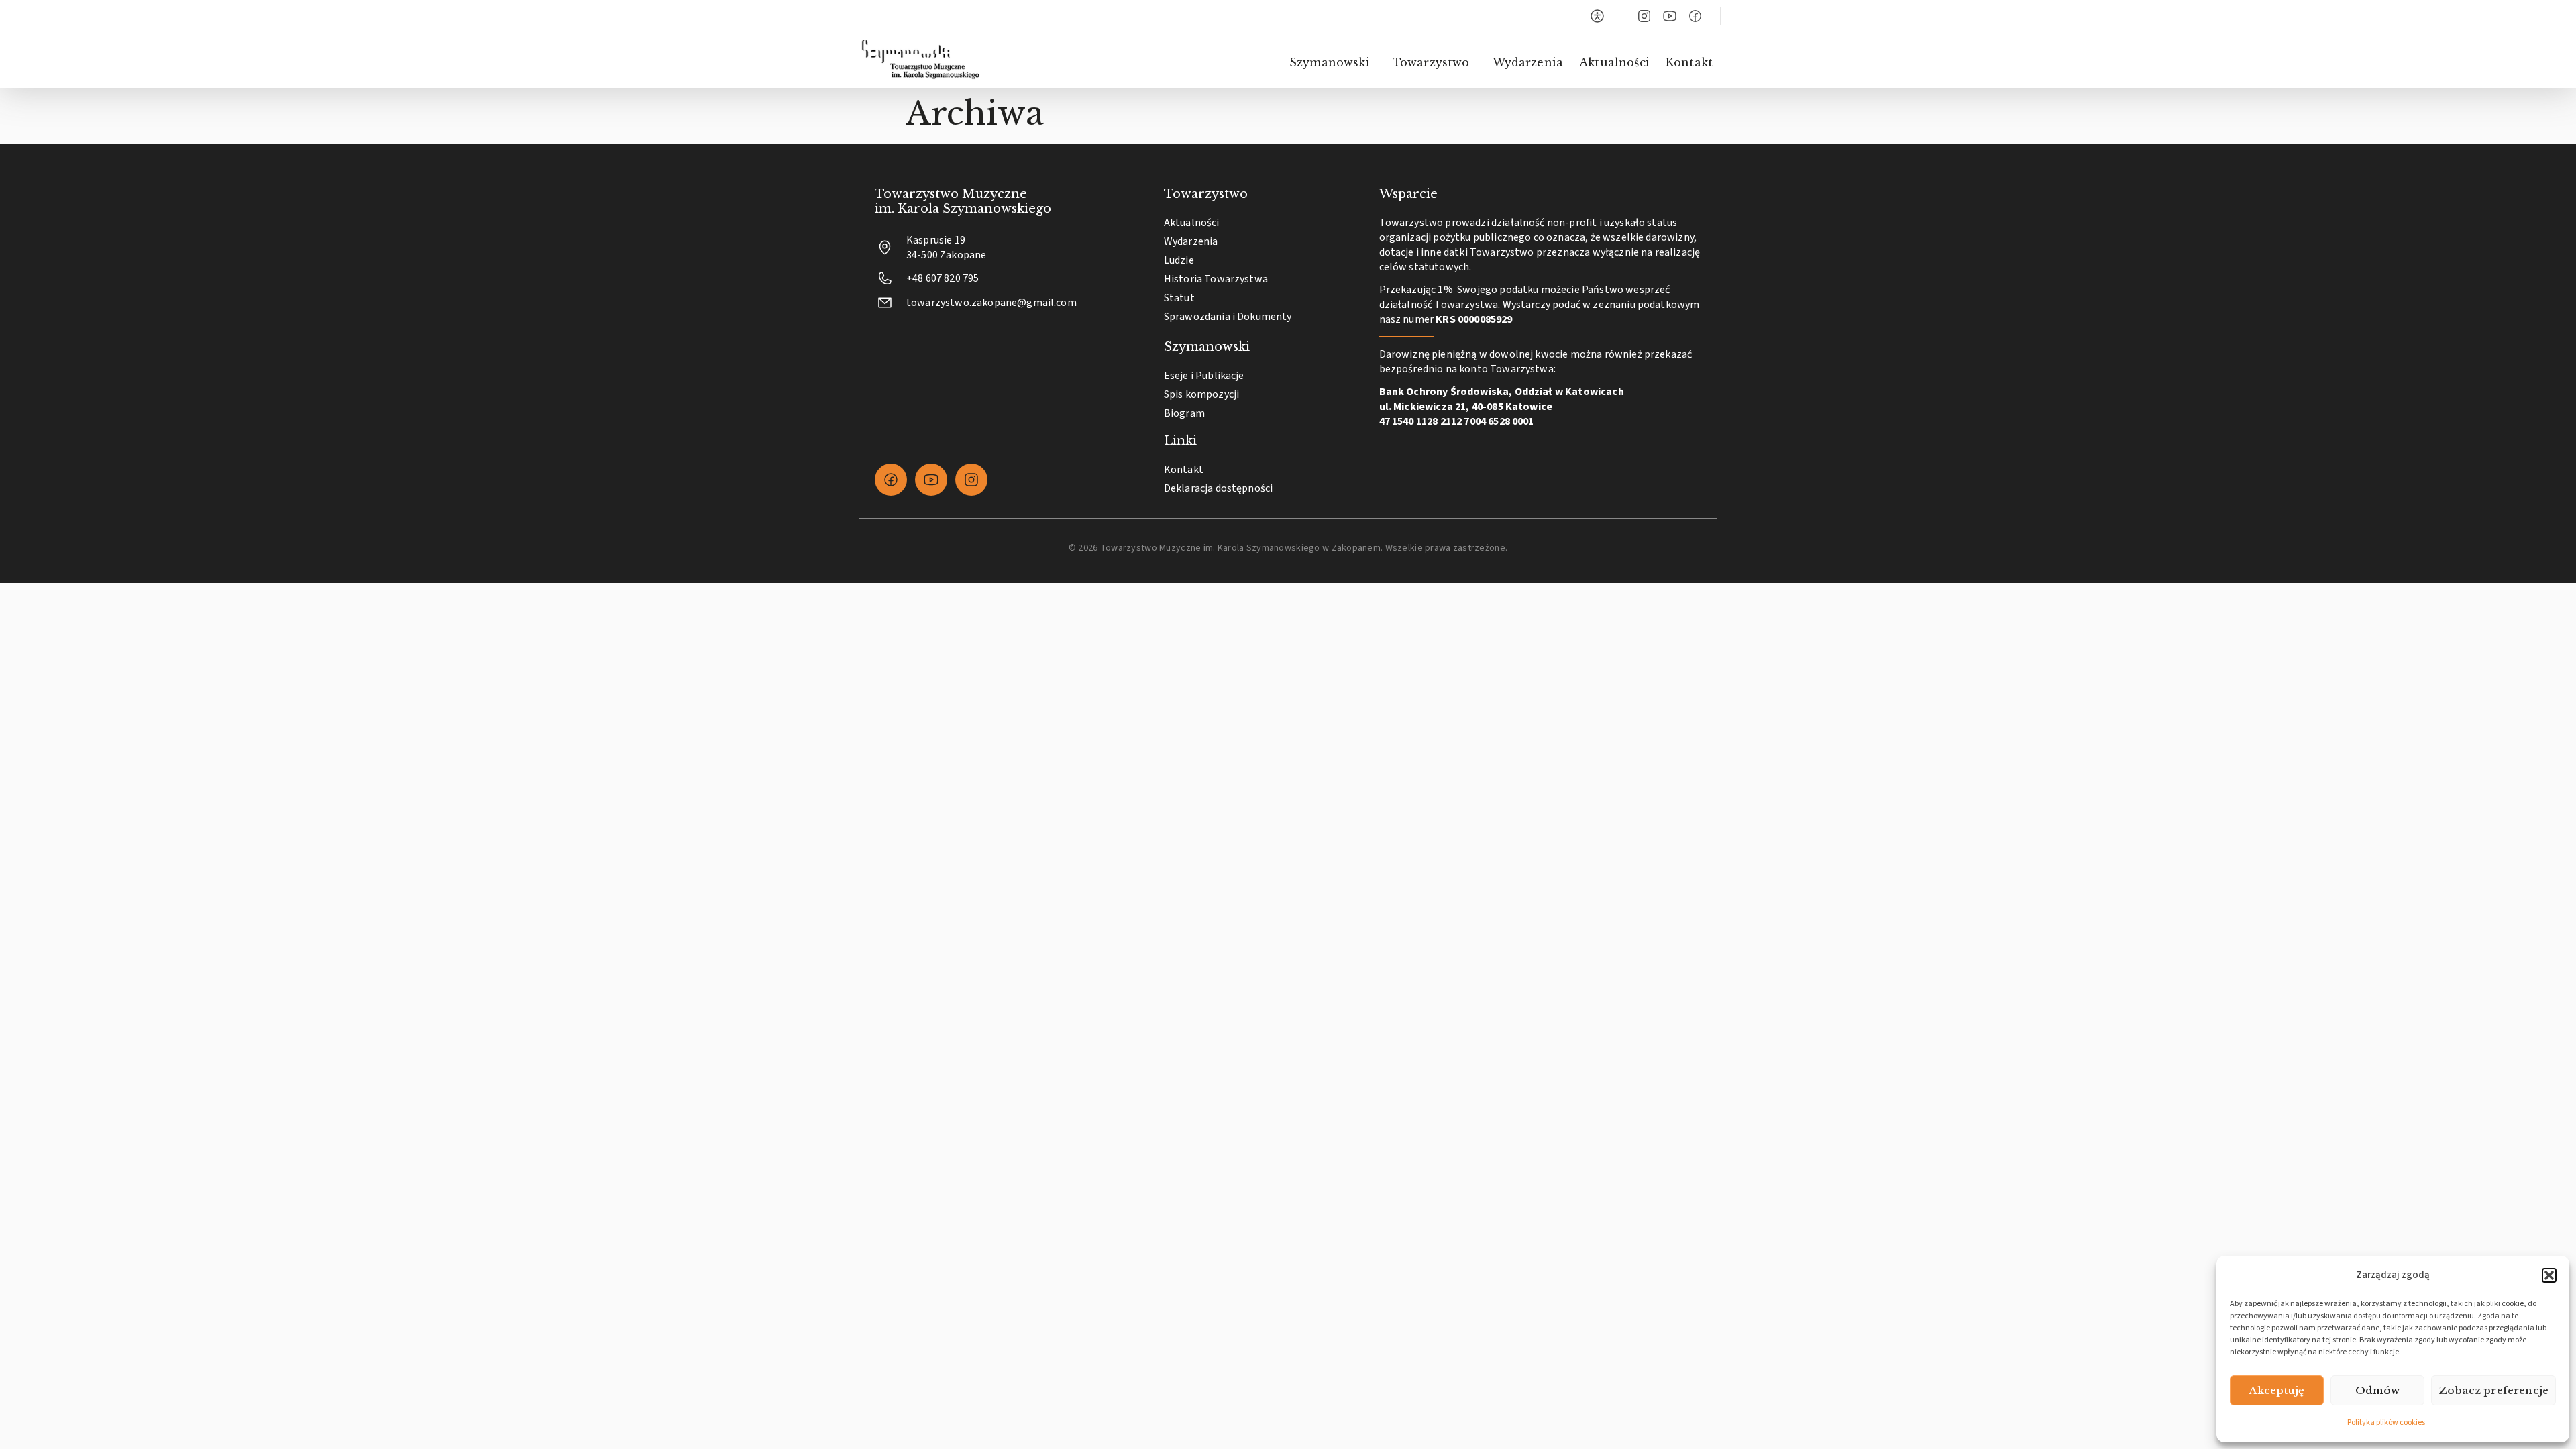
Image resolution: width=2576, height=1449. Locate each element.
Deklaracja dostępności (1219, 488)
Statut (1179, 298)
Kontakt (1689, 62)
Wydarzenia (1528, 62)
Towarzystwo (1431, 62)
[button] (2549, 1275)
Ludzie (1179, 260)
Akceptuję (2277, 1390)
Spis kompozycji (1201, 394)
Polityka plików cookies (2386, 1423)
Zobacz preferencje (2493, 1390)
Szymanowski (1330, 62)
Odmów (2378, 1390)
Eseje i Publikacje (1204, 376)
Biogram (1184, 413)
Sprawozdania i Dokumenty (1228, 317)
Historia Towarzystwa (1216, 279)
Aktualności (1614, 62)
